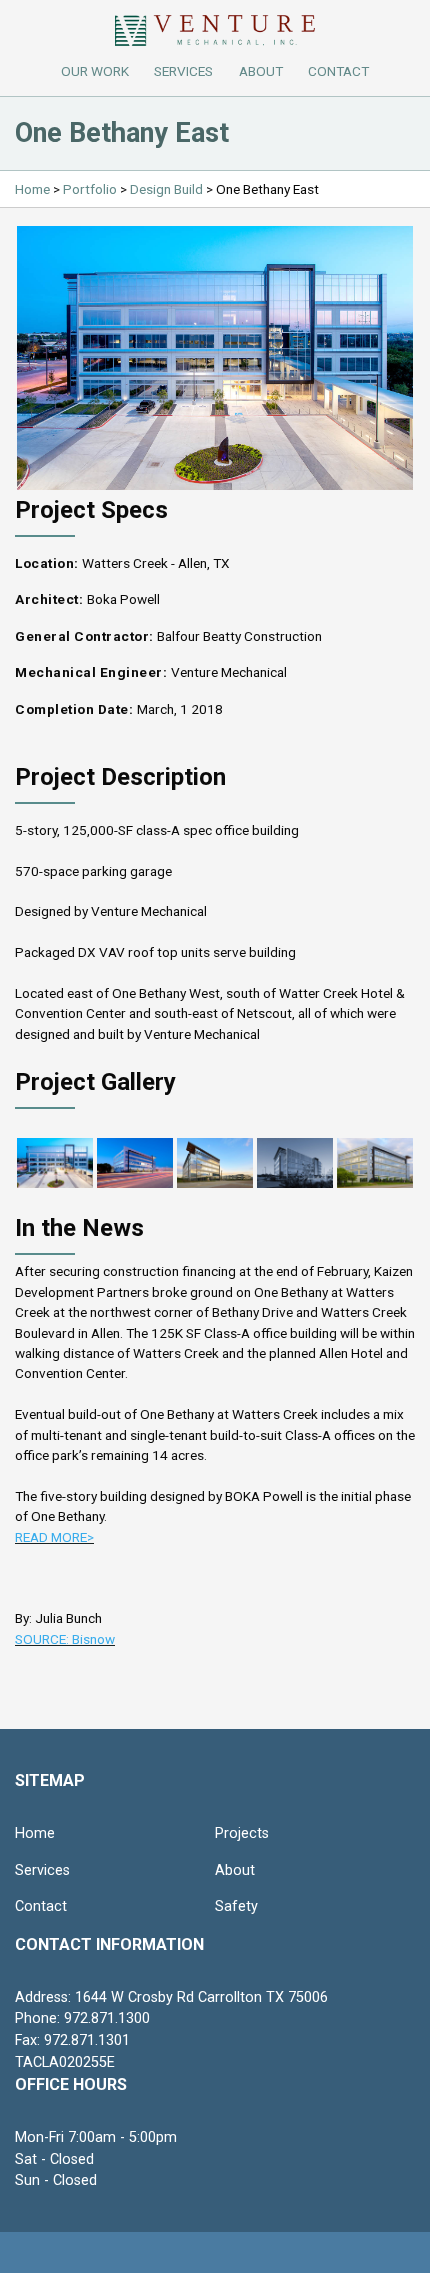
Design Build (166, 189)
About (235, 1870)
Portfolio (90, 189)
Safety (236, 1906)
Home (32, 189)
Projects (242, 1833)
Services (183, 71)
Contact (41, 1906)
